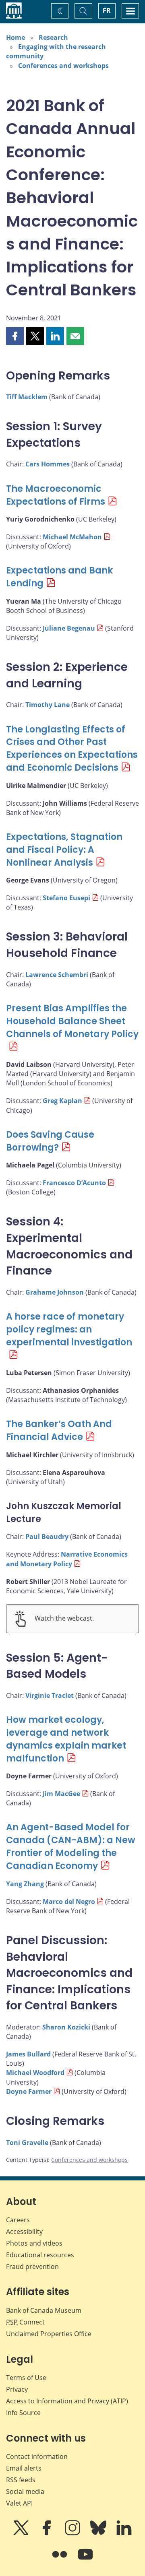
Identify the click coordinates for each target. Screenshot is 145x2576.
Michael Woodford (35, 2073)
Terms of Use (26, 2378)
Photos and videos (34, 2243)
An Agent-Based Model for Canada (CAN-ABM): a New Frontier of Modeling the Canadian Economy (71, 1847)
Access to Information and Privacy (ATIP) (67, 2401)
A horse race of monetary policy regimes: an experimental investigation (69, 1329)
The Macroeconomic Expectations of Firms (56, 495)
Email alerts (24, 2468)
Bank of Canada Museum (44, 2310)
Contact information (37, 2456)
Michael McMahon (72, 537)
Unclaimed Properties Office (49, 2334)
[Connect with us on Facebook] (48, 2533)
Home (16, 37)
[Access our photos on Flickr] (60, 2560)
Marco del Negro (69, 1902)
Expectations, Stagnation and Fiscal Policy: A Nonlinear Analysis (64, 850)
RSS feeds (21, 2480)
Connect (25, 2322)
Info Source (23, 2413)
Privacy (17, 2389)
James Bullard (28, 2054)
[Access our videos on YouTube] (85, 2560)
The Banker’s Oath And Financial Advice (59, 1430)
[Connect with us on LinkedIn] (124, 2533)
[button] (15, 336)
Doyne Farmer (29, 2091)
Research (53, 37)
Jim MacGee (61, 1794)
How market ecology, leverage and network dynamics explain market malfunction (66, 1739)
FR (107, 10)
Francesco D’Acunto (74, 1183)
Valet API (19, 2503)
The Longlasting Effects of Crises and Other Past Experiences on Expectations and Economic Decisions (72, 749)
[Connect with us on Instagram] (73, 2533)
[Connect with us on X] (22, 2533)
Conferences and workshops (63, 66)
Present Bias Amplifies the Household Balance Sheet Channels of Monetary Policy (72, 1021)
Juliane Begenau (69, 628)
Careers (18, 2220)
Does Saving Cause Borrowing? (50, 1141)
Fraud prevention (32, 2267)
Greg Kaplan (62, 1101)
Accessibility (24, 2232)
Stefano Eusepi (66, 898)
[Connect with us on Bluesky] (99, 2533)
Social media (25, 2491)
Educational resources (40, 2255)
